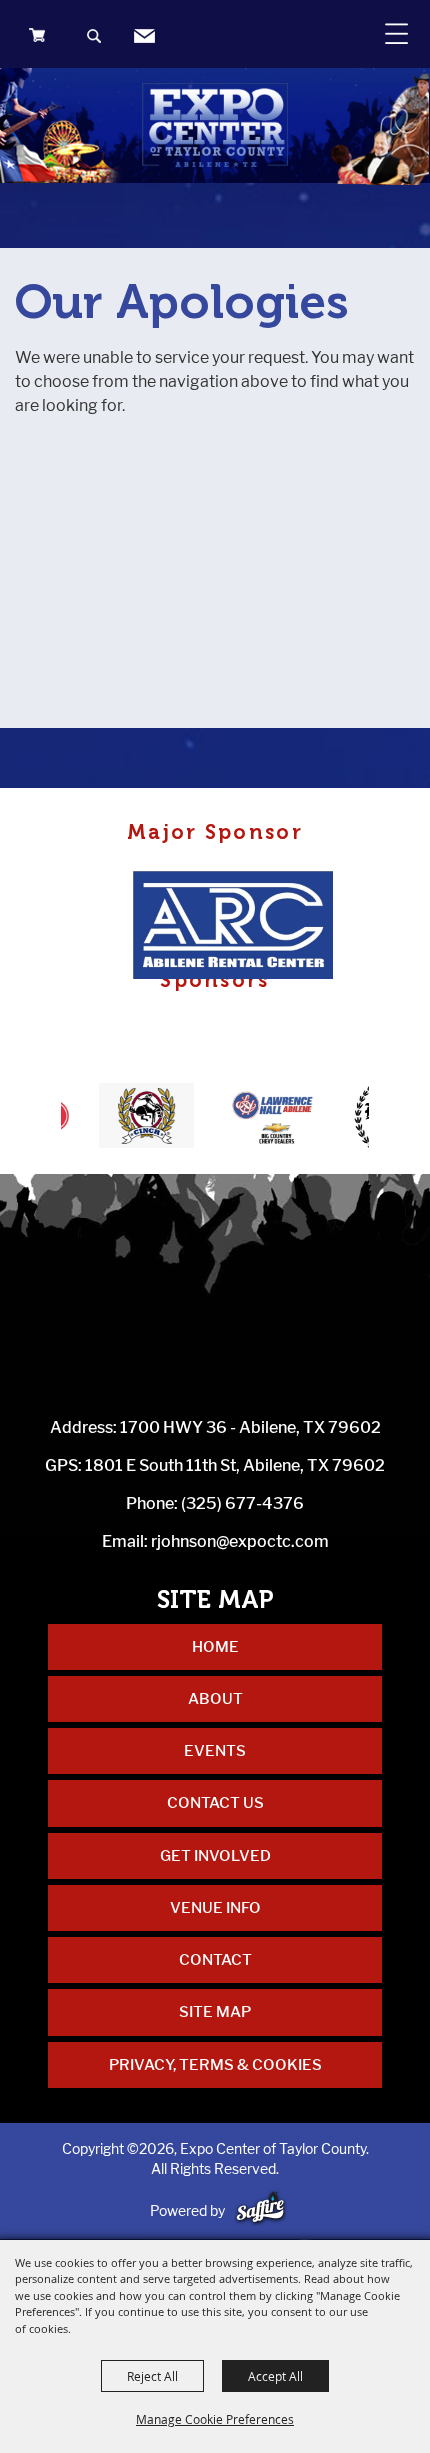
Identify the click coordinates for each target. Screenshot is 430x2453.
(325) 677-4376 (242, 1503)
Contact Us (215, 1803)
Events (215, 1751)
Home (215, 1647)
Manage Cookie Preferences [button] (215, 2419)
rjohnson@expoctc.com (240, 1541)
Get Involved (215, 1856)
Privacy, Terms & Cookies (215, 2065)
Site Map (215, 2012)
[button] (95, 38)
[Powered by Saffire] (260, 2210)
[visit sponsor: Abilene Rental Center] (239, 927)
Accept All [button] (275, 2376)
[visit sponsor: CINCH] (129, 1119)
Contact (215, 1960)
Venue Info (215, 1908)
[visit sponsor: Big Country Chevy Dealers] (254, 1119)
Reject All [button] (152, 2376)
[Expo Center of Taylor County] (215, 125)
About (215, 1699)
